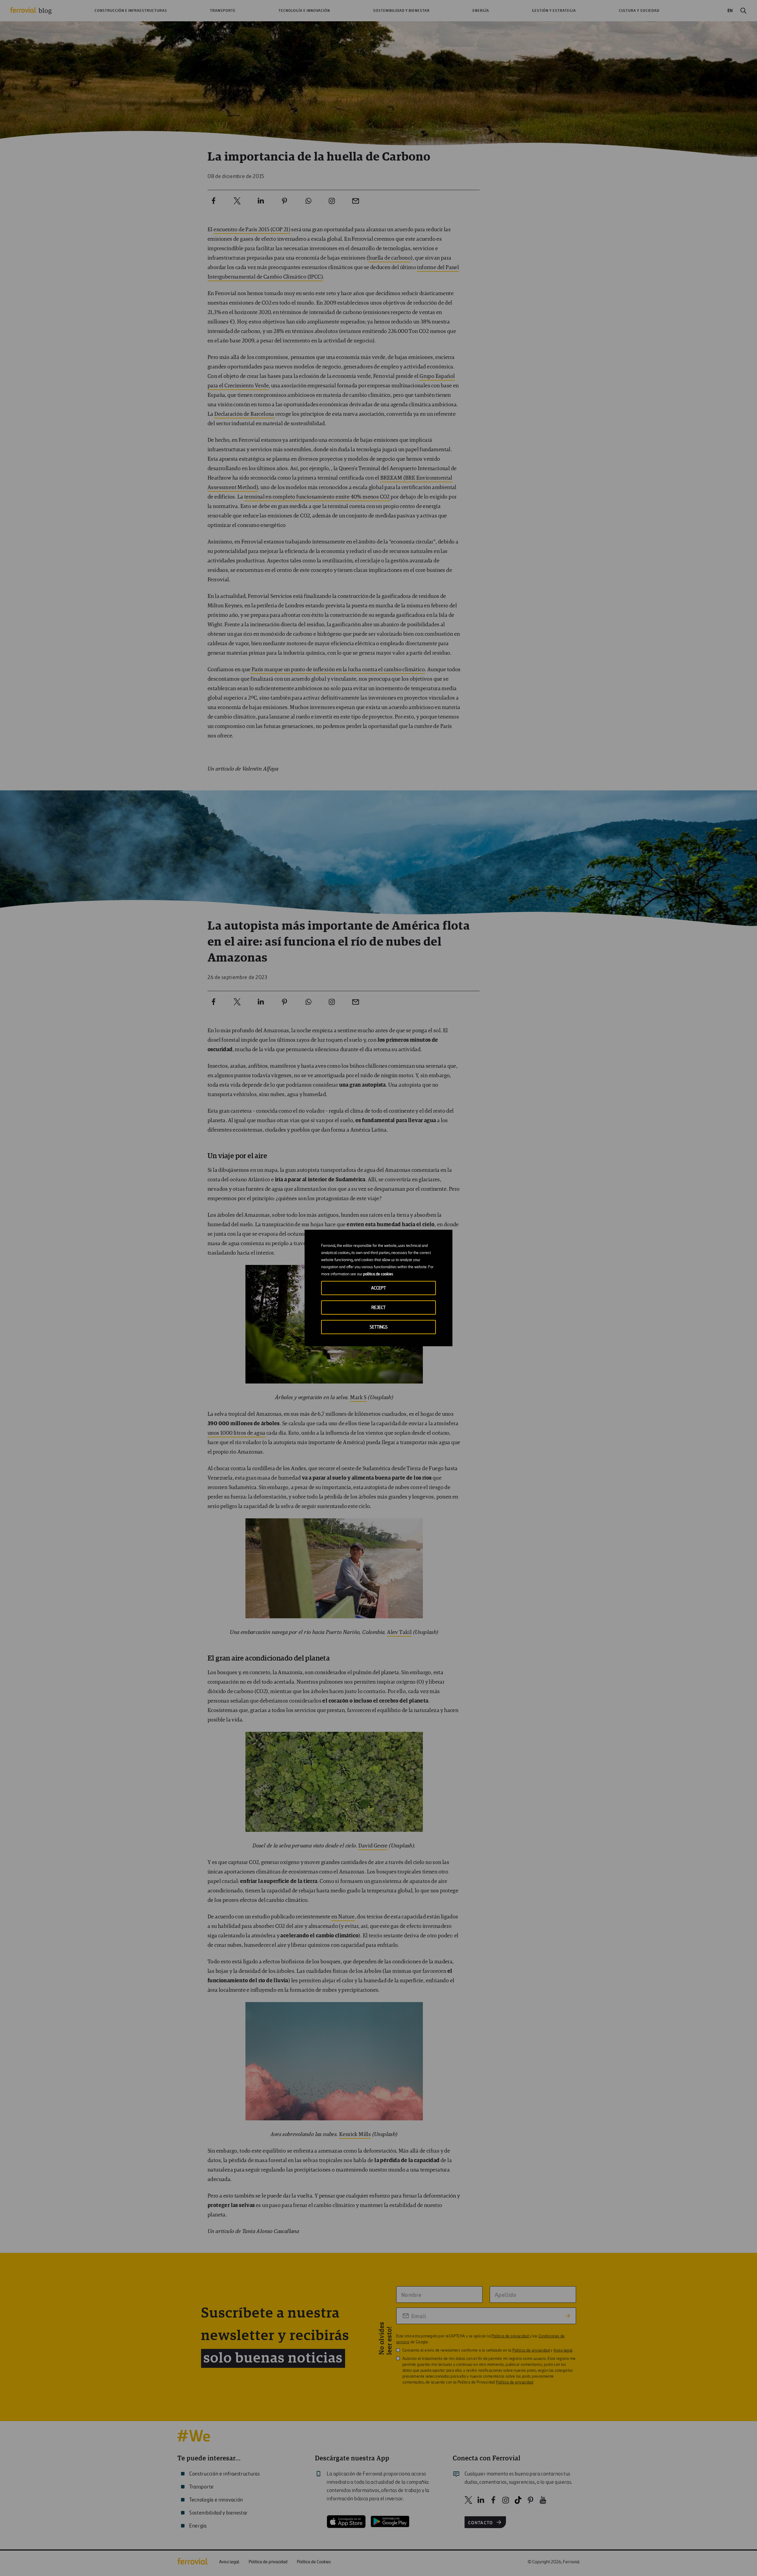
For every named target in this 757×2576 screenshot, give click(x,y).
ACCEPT (378, 1288)
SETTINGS (379, 1327)
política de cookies (378, 1274)
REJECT (378, 1308)
